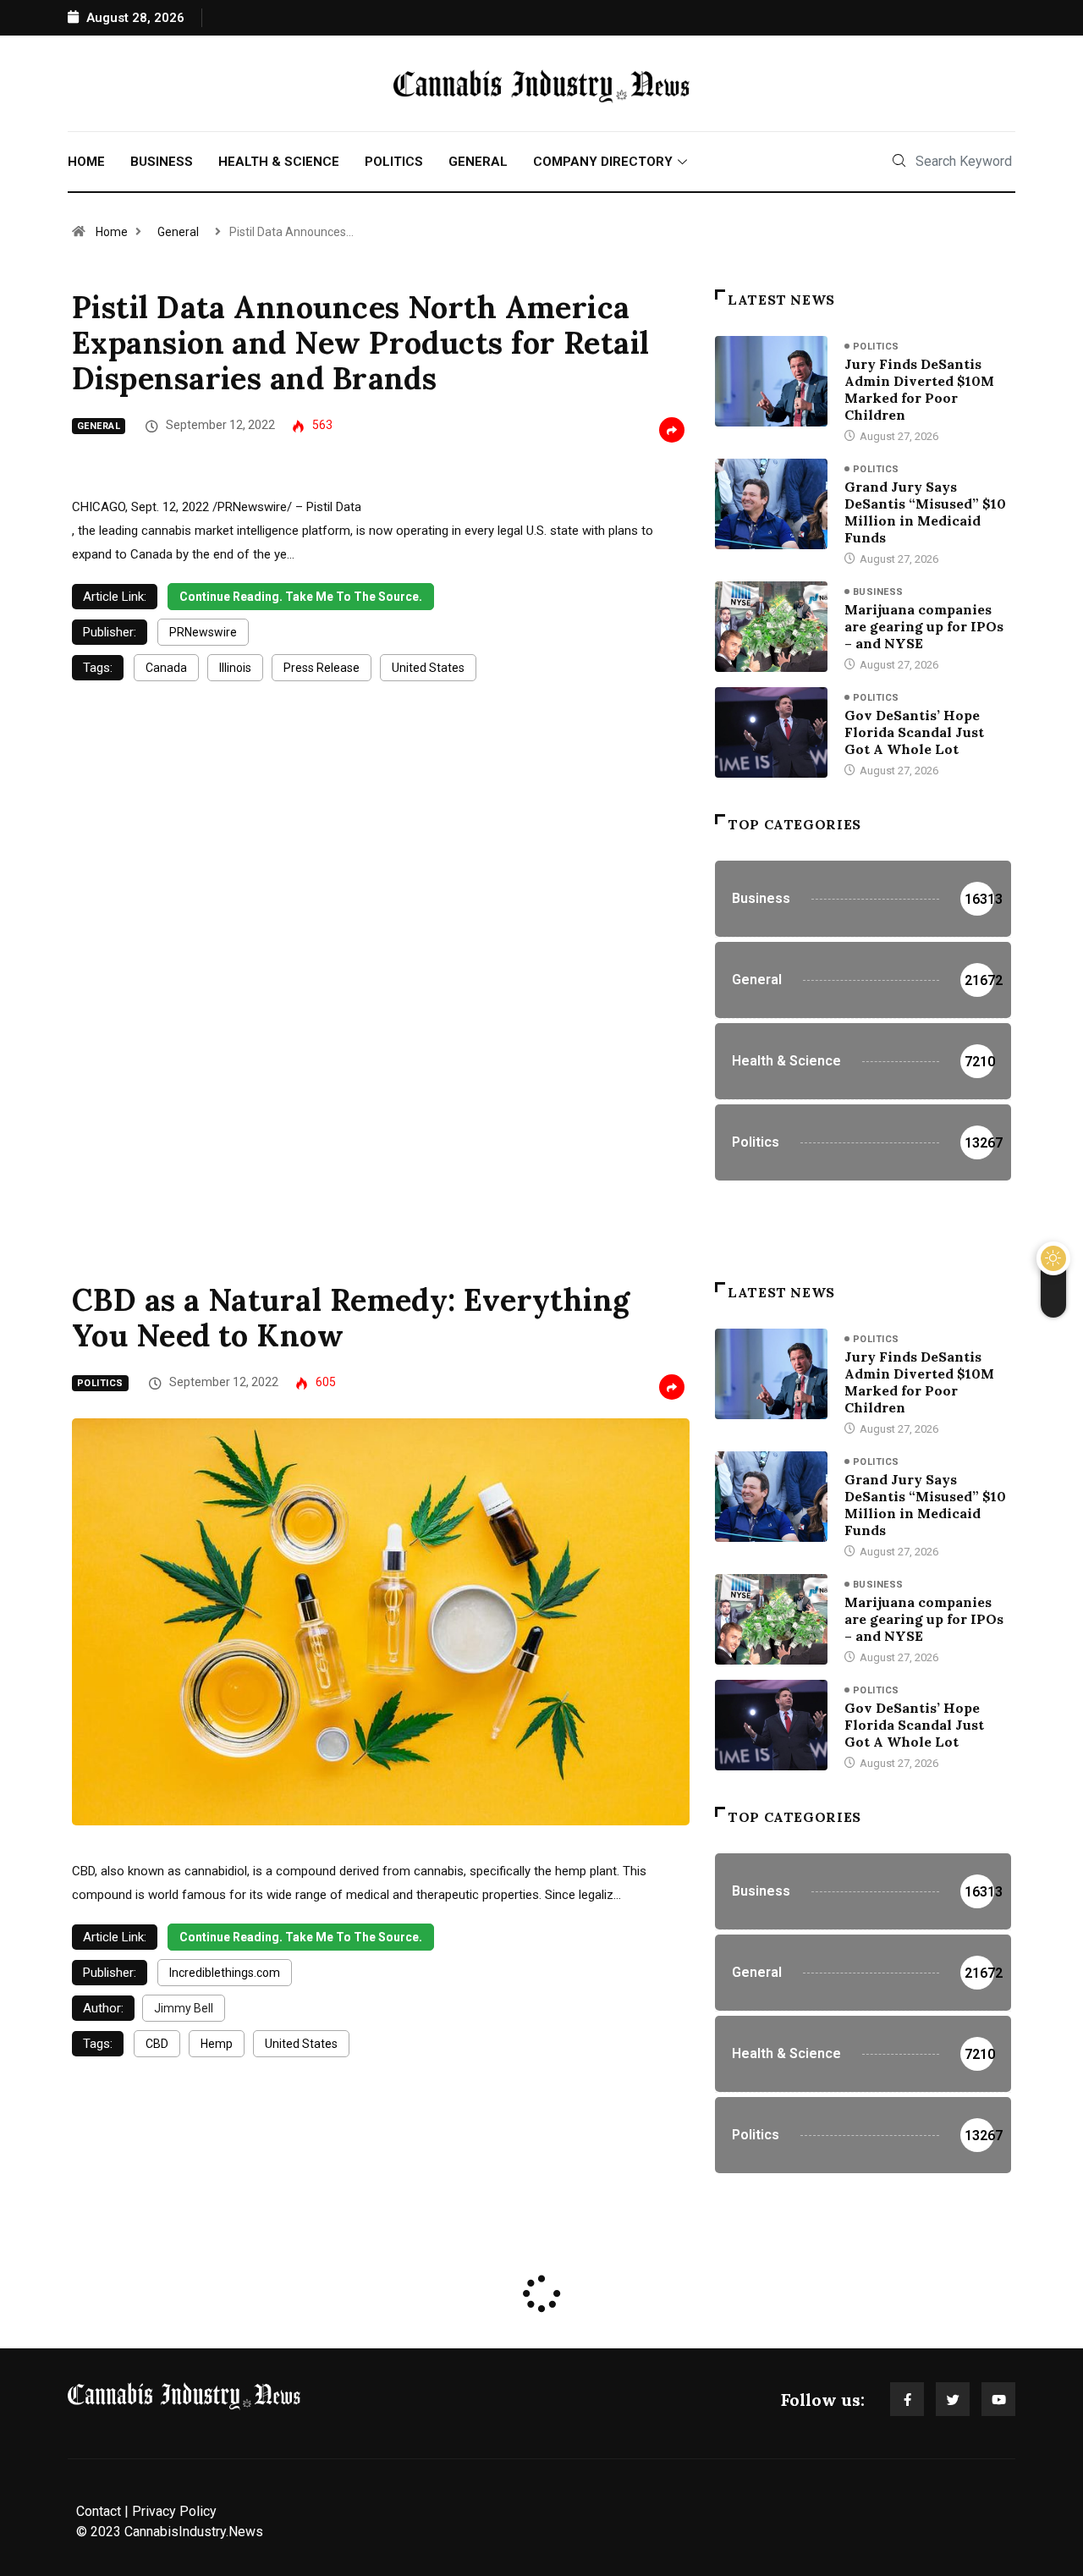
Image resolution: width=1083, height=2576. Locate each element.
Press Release (322, 668)
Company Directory (603, 162)
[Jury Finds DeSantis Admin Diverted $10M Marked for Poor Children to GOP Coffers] (771, 381)
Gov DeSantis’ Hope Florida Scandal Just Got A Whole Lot (914, 732)
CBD (157, 2044)
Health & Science (279, 162)
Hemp (217, 2044)
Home (86, 162)
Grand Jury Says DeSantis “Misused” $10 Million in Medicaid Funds (925, 512)
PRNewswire (203, 632)
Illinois (235, 668)
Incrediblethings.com (225, 1973)
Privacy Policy (174, 2511)
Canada (166, 668)
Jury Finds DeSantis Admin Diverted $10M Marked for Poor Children (919, 389)
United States (428, 668)
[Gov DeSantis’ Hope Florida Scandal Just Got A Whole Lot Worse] (771, 732)
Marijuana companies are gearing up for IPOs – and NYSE (924, 626)
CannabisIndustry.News (194, 2532)
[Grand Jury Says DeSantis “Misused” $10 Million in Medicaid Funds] (771, 504)
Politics (394, 162)
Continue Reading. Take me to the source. (301, 597)
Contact (99, 2511)
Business (162, 162)
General (478, 162)
